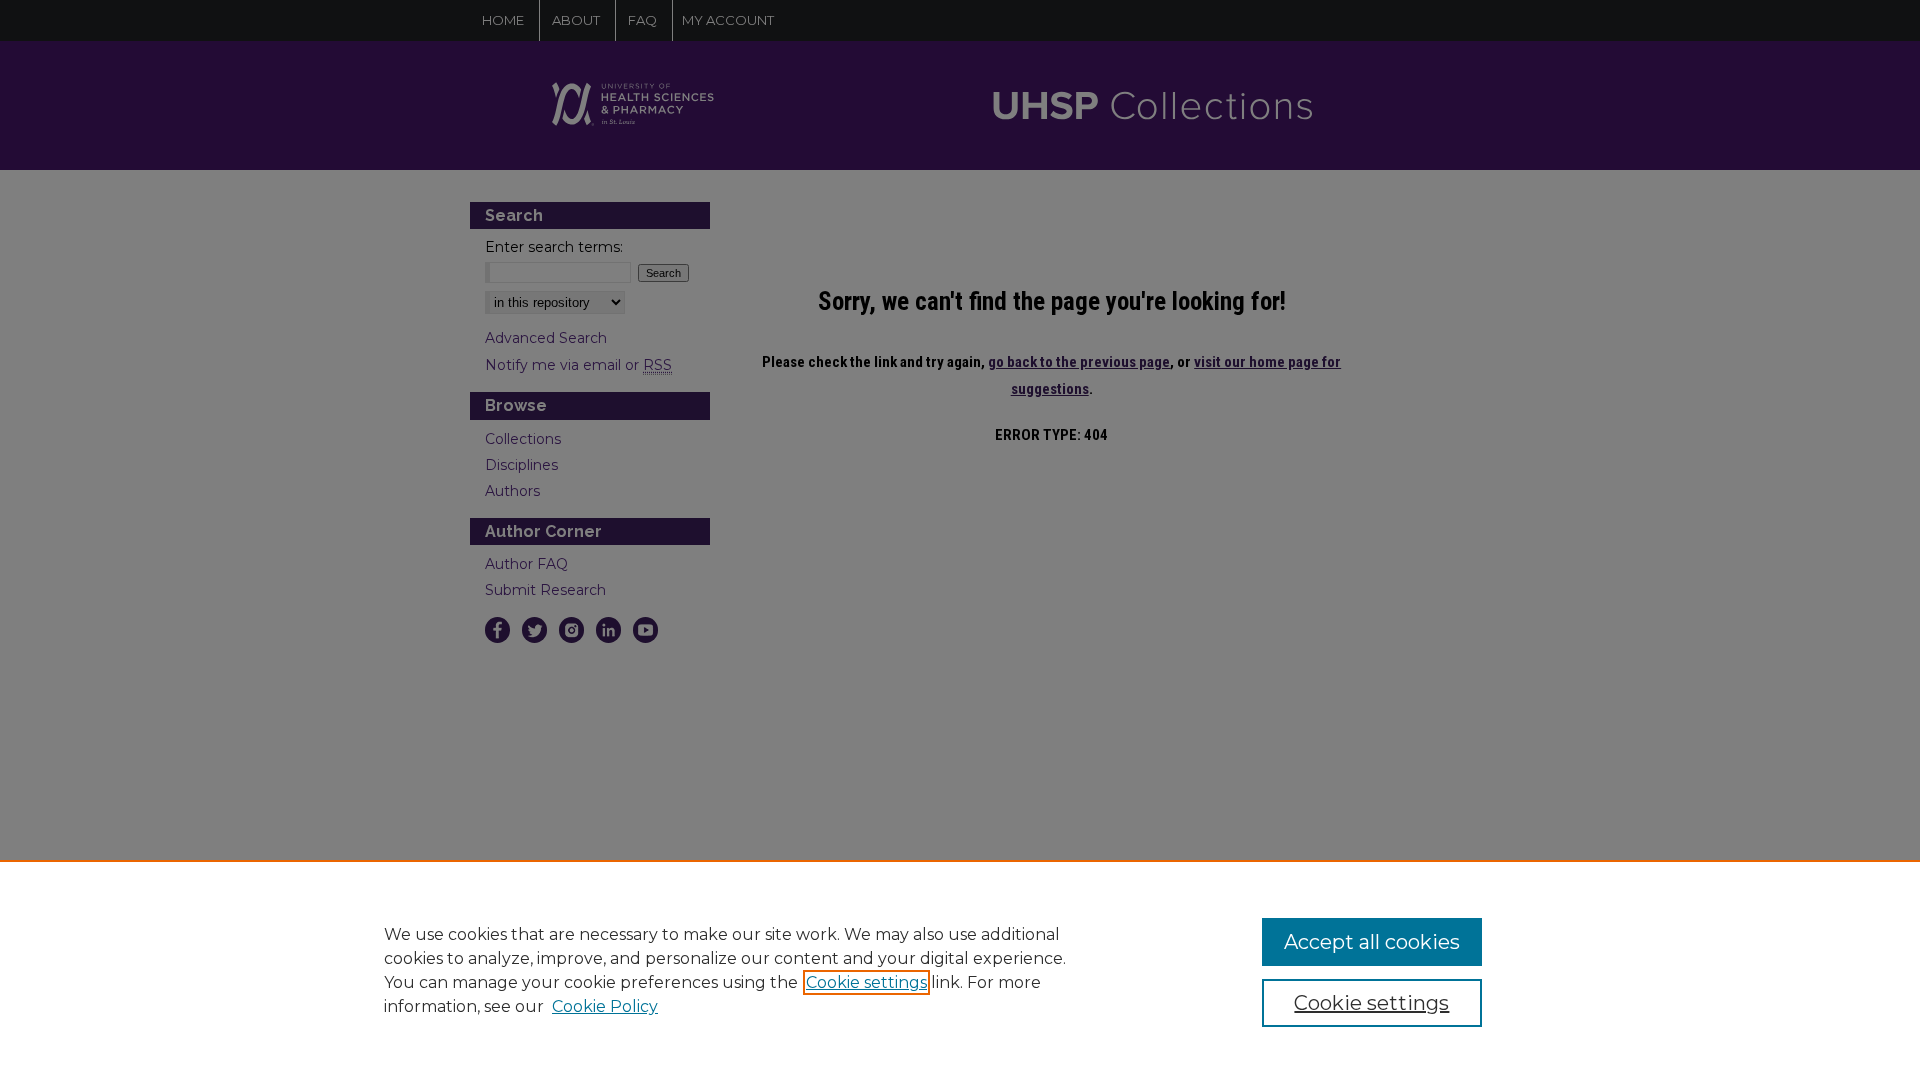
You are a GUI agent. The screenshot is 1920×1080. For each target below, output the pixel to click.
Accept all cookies (1372, 942)
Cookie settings (866, 982)
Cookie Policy (605, 1006)
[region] (960, 970)
